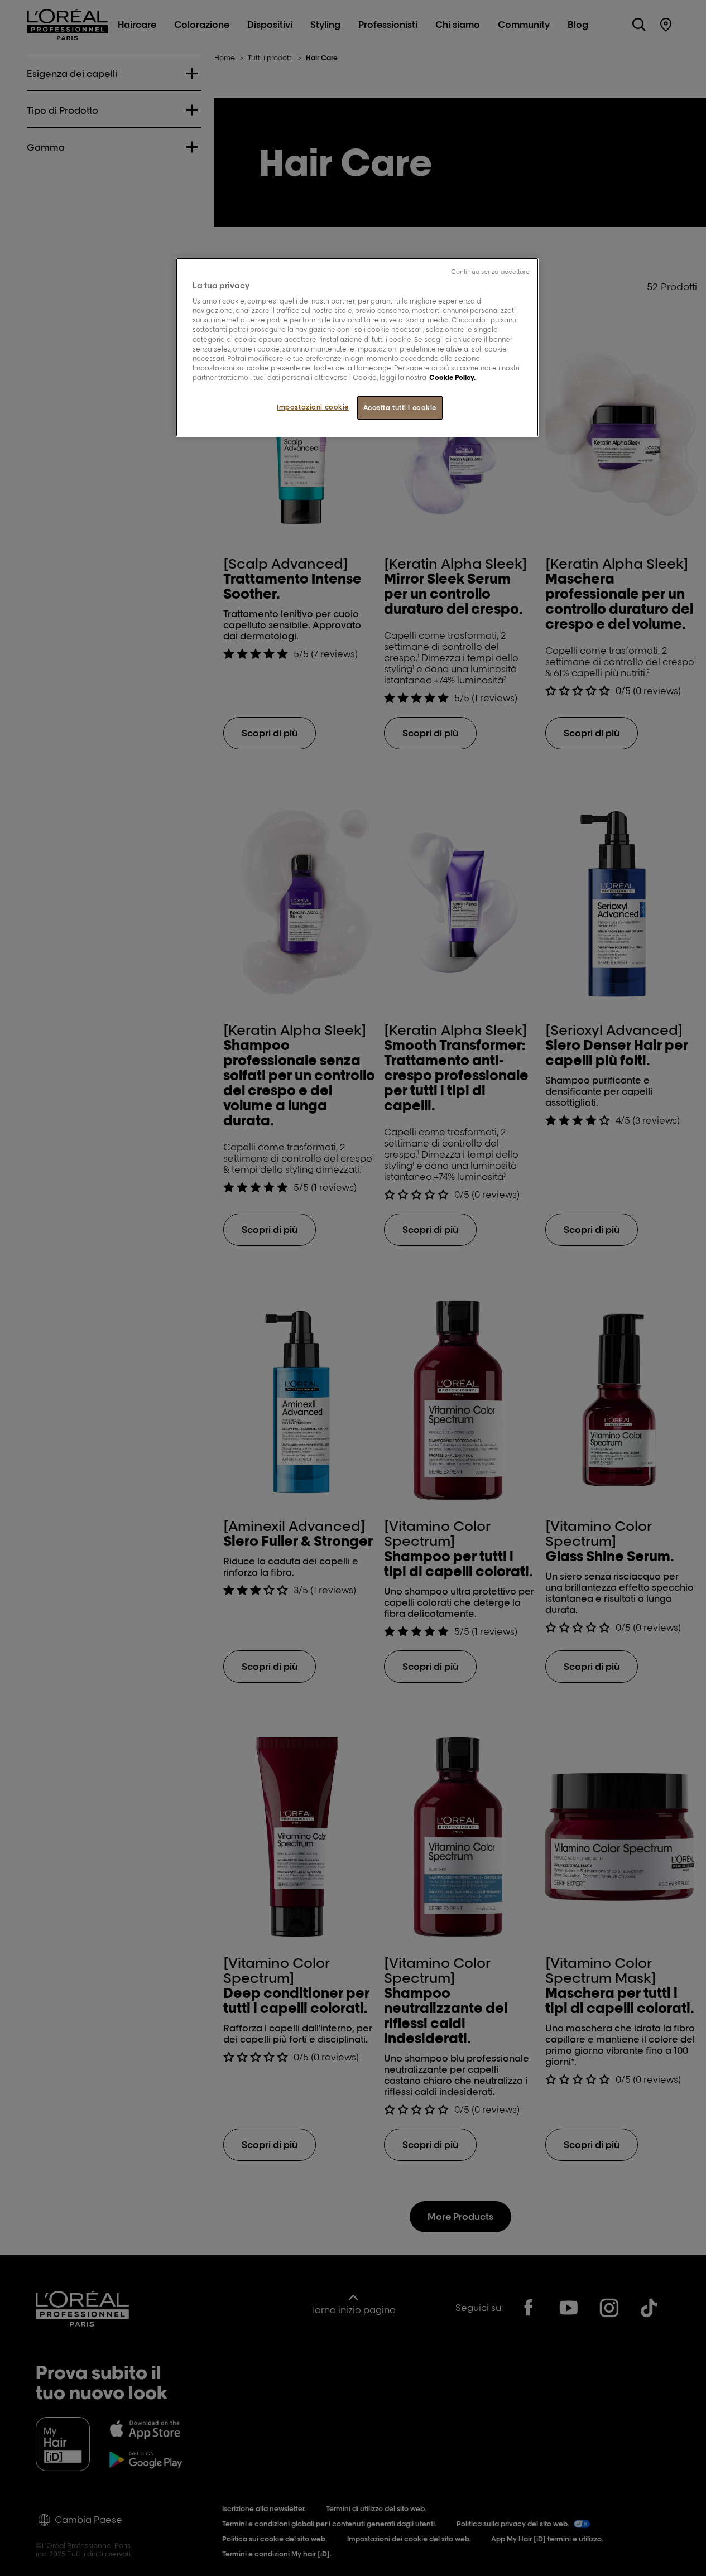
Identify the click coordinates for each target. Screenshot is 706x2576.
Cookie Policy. (452, 377)
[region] (357, 347)
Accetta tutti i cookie (400, 408)
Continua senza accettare (491, 272)
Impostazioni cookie (313, 407)
